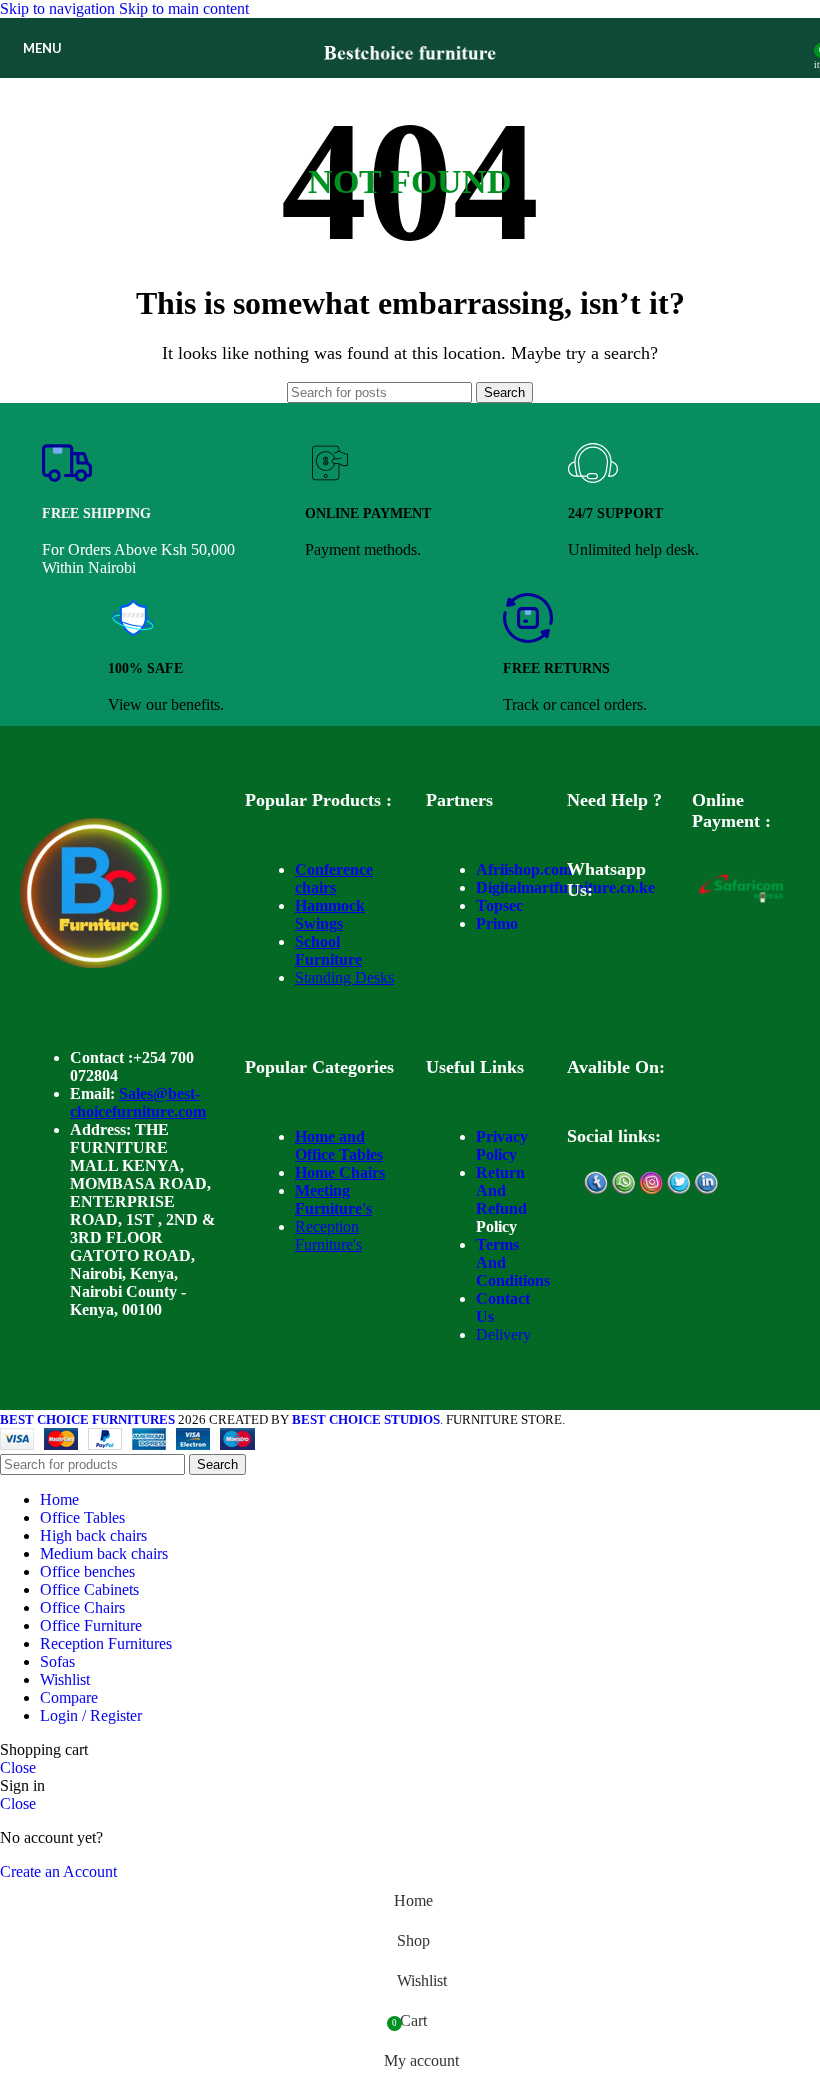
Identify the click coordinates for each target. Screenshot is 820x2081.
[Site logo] (410, 82)
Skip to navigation (59, 8)
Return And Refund (501, 1190)
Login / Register (91, 1715)
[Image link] (95, 962)
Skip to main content (184, 8)
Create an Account (58, 1871)
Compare (69, 1697)
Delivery (503, 1334)
